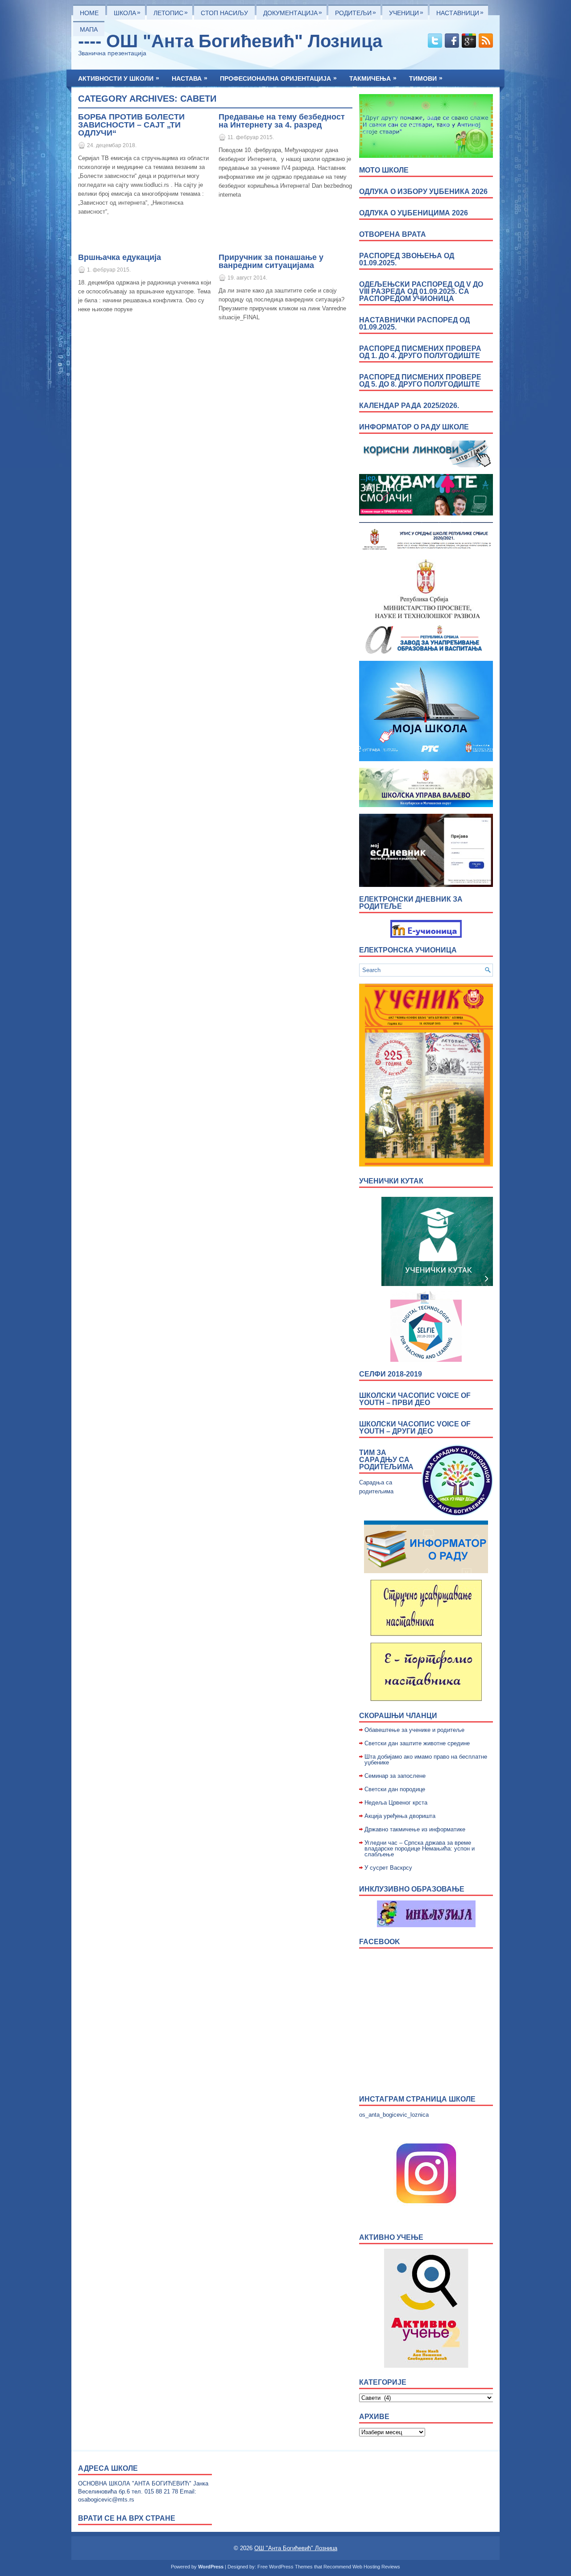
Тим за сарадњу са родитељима (386, 1460)
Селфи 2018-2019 (391, 1374)
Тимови (426, 78)
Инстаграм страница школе (417, 2099)
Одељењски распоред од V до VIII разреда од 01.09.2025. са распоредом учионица (421, 291)
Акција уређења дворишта (400, 1816)
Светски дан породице (395, 1789)
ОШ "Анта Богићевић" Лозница (296, 2548)
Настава (190, 78)
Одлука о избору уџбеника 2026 (423, 192)
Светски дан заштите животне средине (417, 1743)
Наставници (460, 12)
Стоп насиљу (224, 13)
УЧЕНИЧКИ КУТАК (391, 1181)
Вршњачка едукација (120, 257)
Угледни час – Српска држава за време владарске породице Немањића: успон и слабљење (420, 1849)
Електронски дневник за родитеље (411, 903)
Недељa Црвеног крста (396, 1803)
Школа (127, 12)
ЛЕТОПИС (171, 12)
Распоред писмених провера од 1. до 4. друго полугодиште (420, 352)
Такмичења (373, 78)
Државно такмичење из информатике (415, 1829)
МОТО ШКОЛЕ (384, 170)
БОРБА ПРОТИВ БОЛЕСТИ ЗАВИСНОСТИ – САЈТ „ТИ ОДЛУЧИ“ (131, 125)
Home (89, 13)
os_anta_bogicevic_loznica (394, 2115)
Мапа (89, 29)
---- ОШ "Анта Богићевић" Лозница (230, 41)
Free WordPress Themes (285, 2567)
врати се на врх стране (127, 2518)
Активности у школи (119, 78)
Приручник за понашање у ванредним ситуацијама (271, 261)
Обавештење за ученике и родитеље (414, 1730)
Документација (293, 12)
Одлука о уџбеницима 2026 (414, 213)
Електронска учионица (408, 950)
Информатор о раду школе (414, 427)
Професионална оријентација (278, 78)
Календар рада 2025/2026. (409, 406)
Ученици (406, 12)
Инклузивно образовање (412, 1889)
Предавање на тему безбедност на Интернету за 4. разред (282, 121)
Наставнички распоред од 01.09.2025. (414, 324)
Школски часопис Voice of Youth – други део (415, 1428)
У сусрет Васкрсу (388, 1868)
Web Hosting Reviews (376, 2567)
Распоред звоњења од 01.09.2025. (407, 259)
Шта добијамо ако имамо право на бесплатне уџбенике (426, 1760)
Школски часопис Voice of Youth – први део (415, 1399)
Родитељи (356, 12)
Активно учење (391, 2237)
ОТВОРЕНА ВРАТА (393, 234)
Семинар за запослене (395, 1776)
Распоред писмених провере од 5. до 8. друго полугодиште (420, 381)
